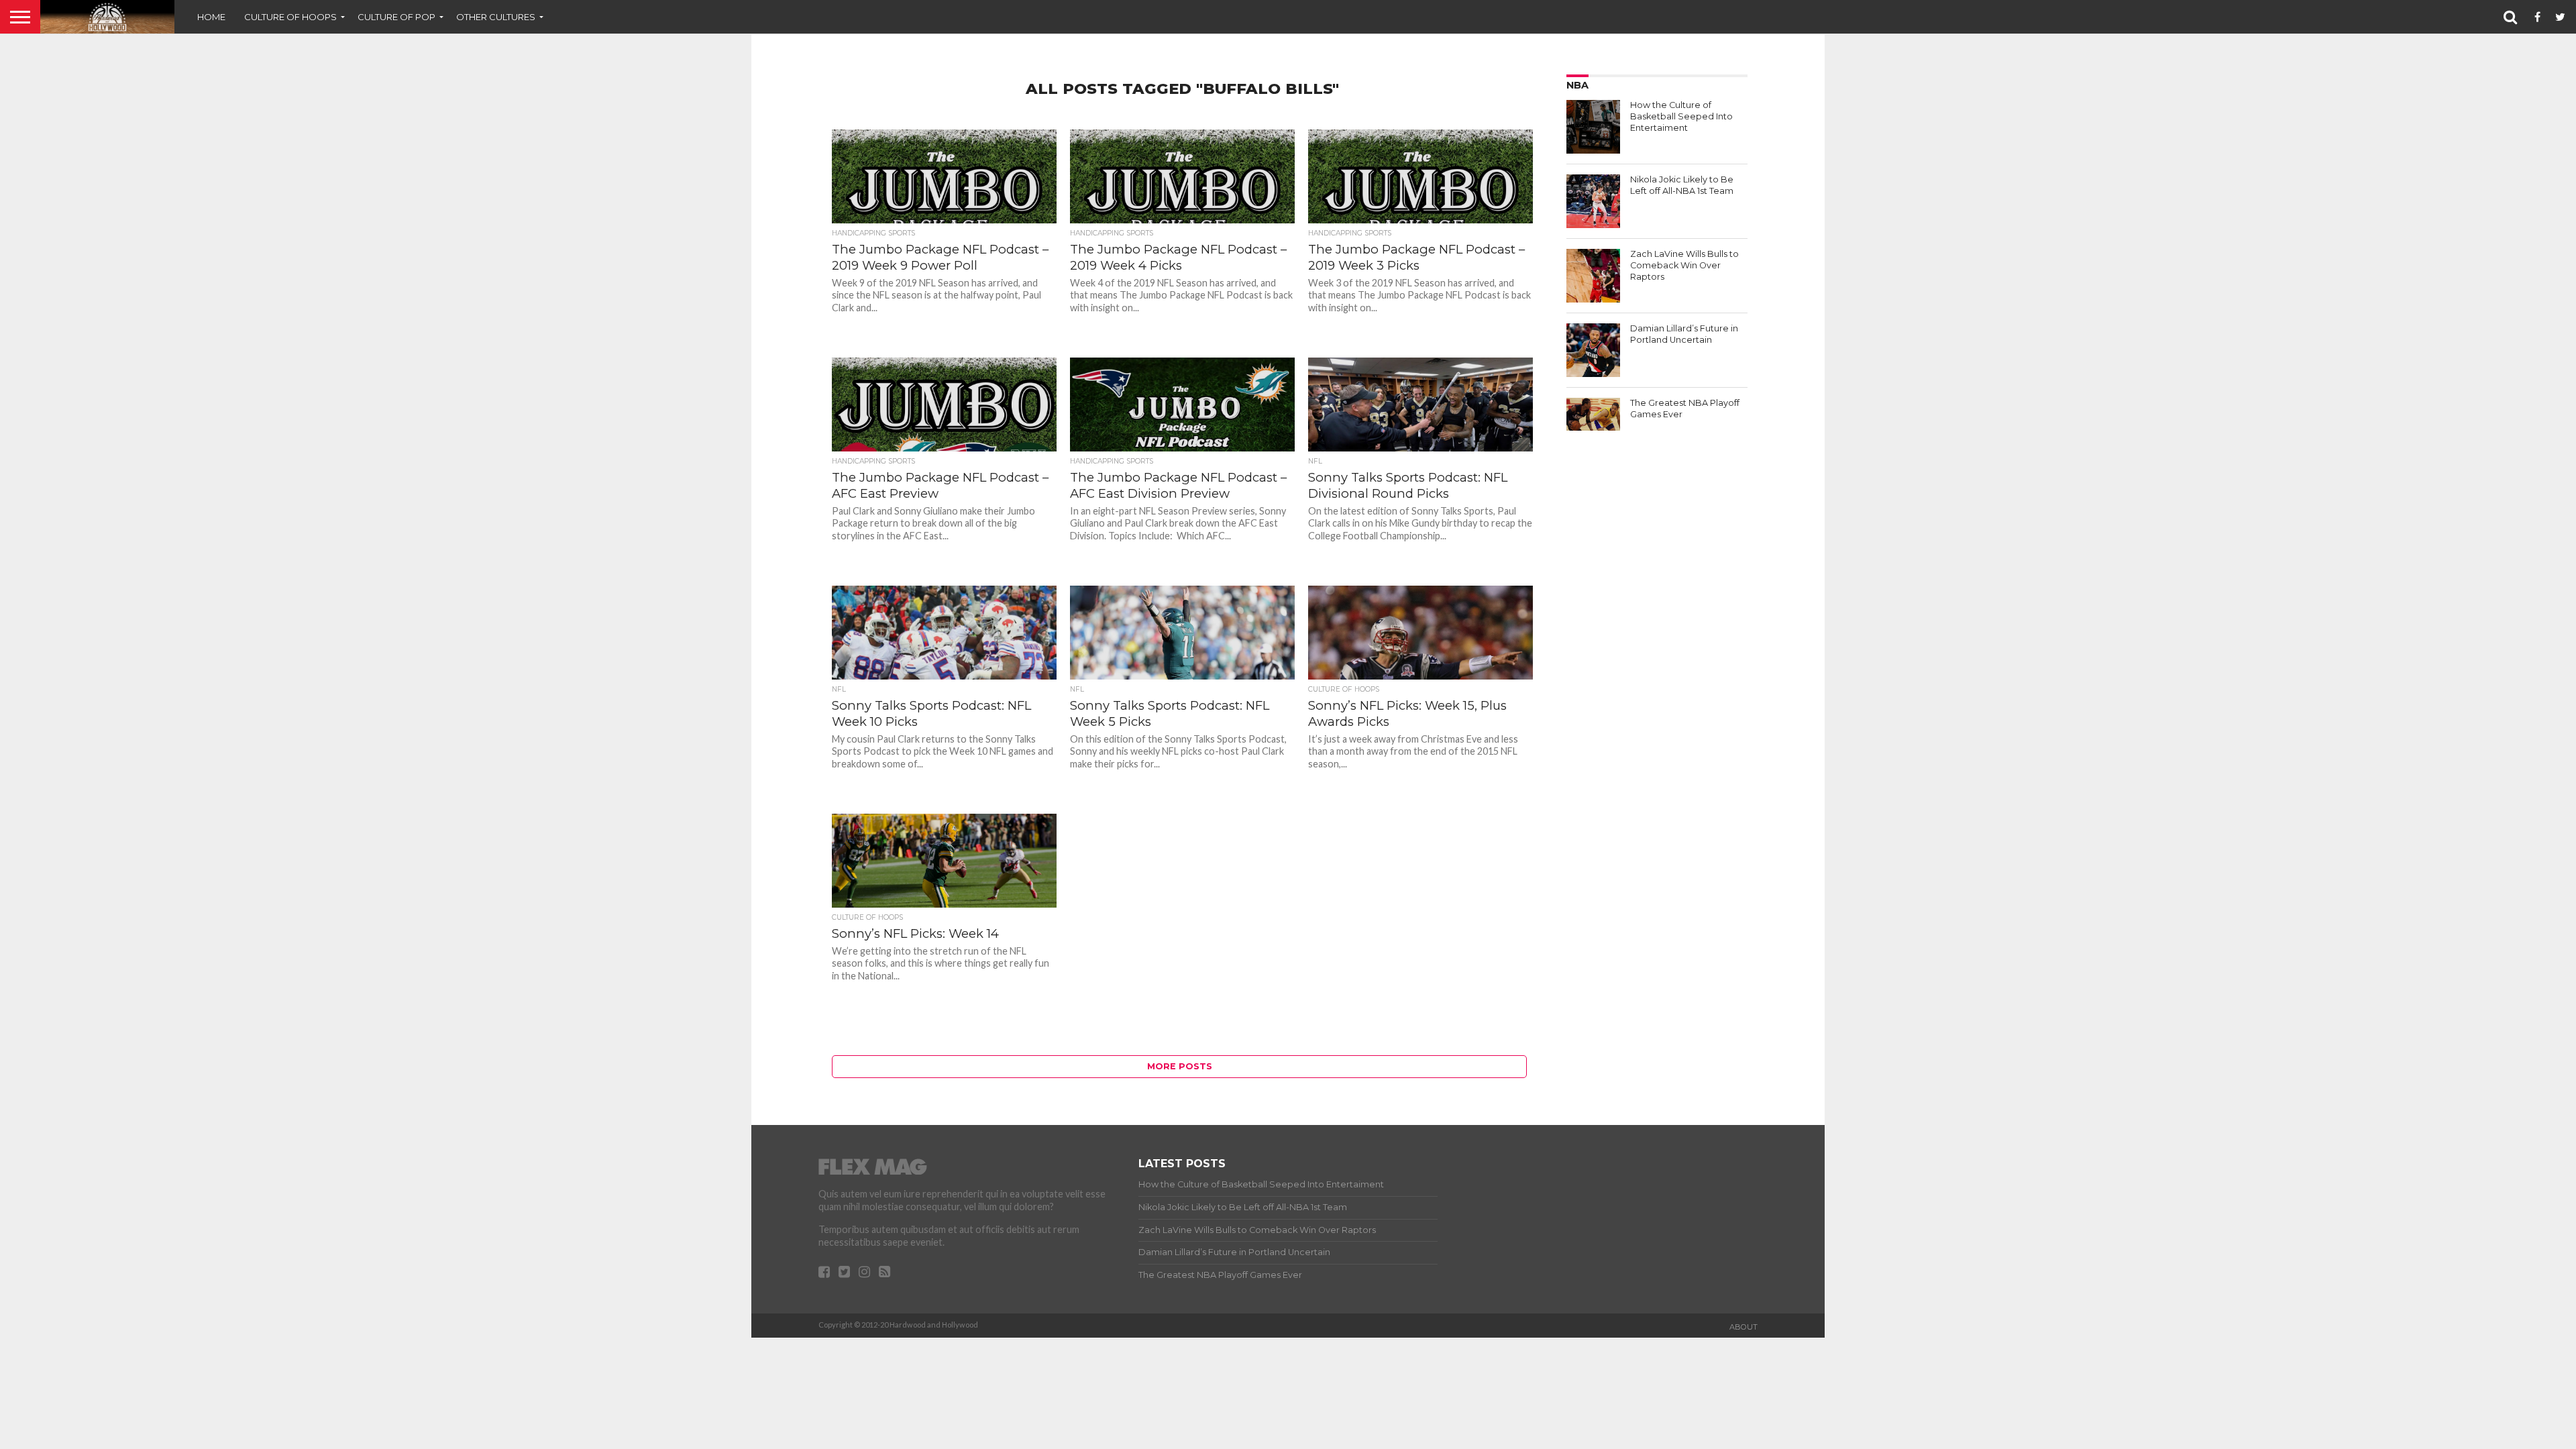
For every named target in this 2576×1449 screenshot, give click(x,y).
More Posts (1180, 1066)
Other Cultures (496, 17)
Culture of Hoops (290, 17)
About (1743, 1327)
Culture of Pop (396, 17)
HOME (211, 17)
